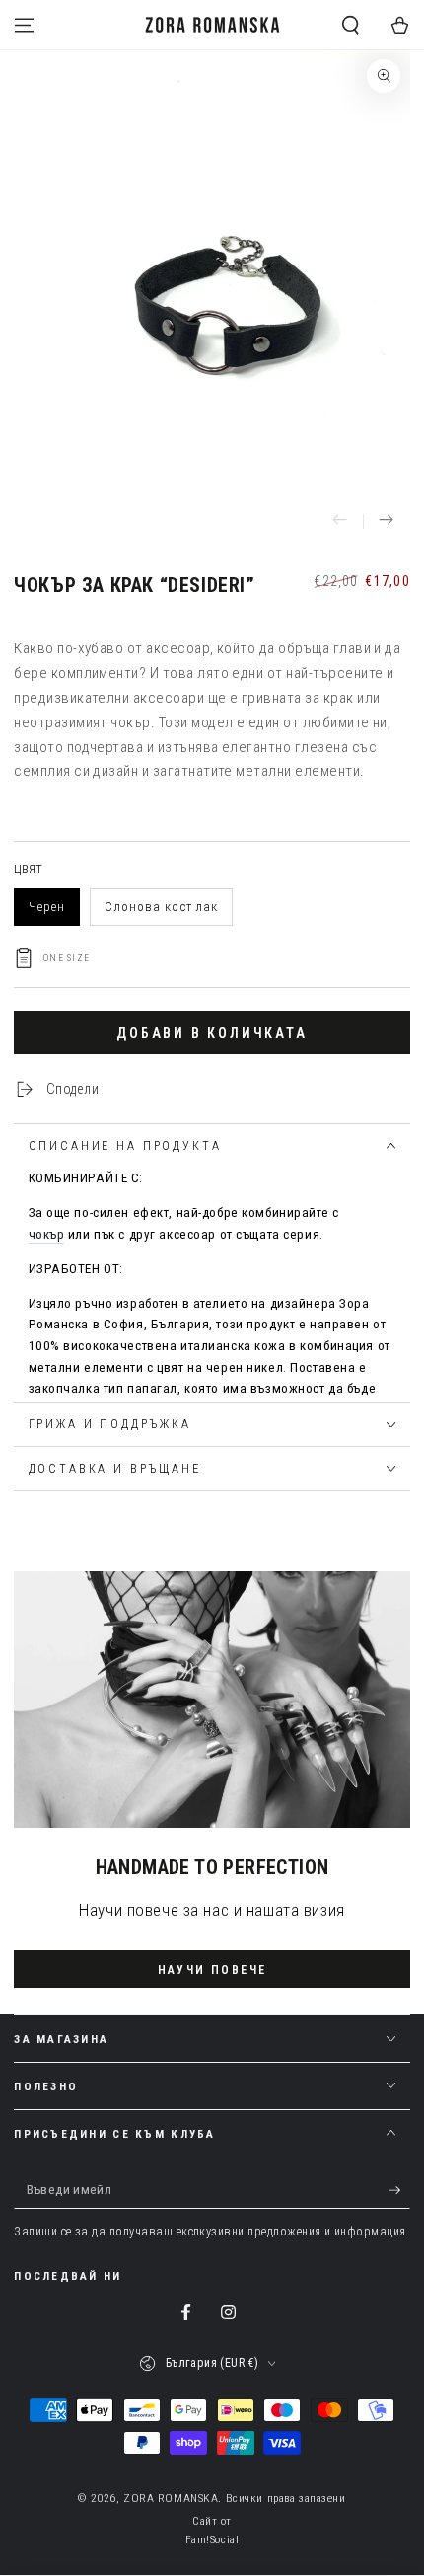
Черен (47, 907)
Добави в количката (212, 1033)
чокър (47, 1234)
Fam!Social (212, 2539)
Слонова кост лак (161, 907)
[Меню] (24, 25)
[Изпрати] (399, 2191)
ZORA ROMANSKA (171, 2498)
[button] (351, 25)
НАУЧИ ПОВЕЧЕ (212, 1970)
